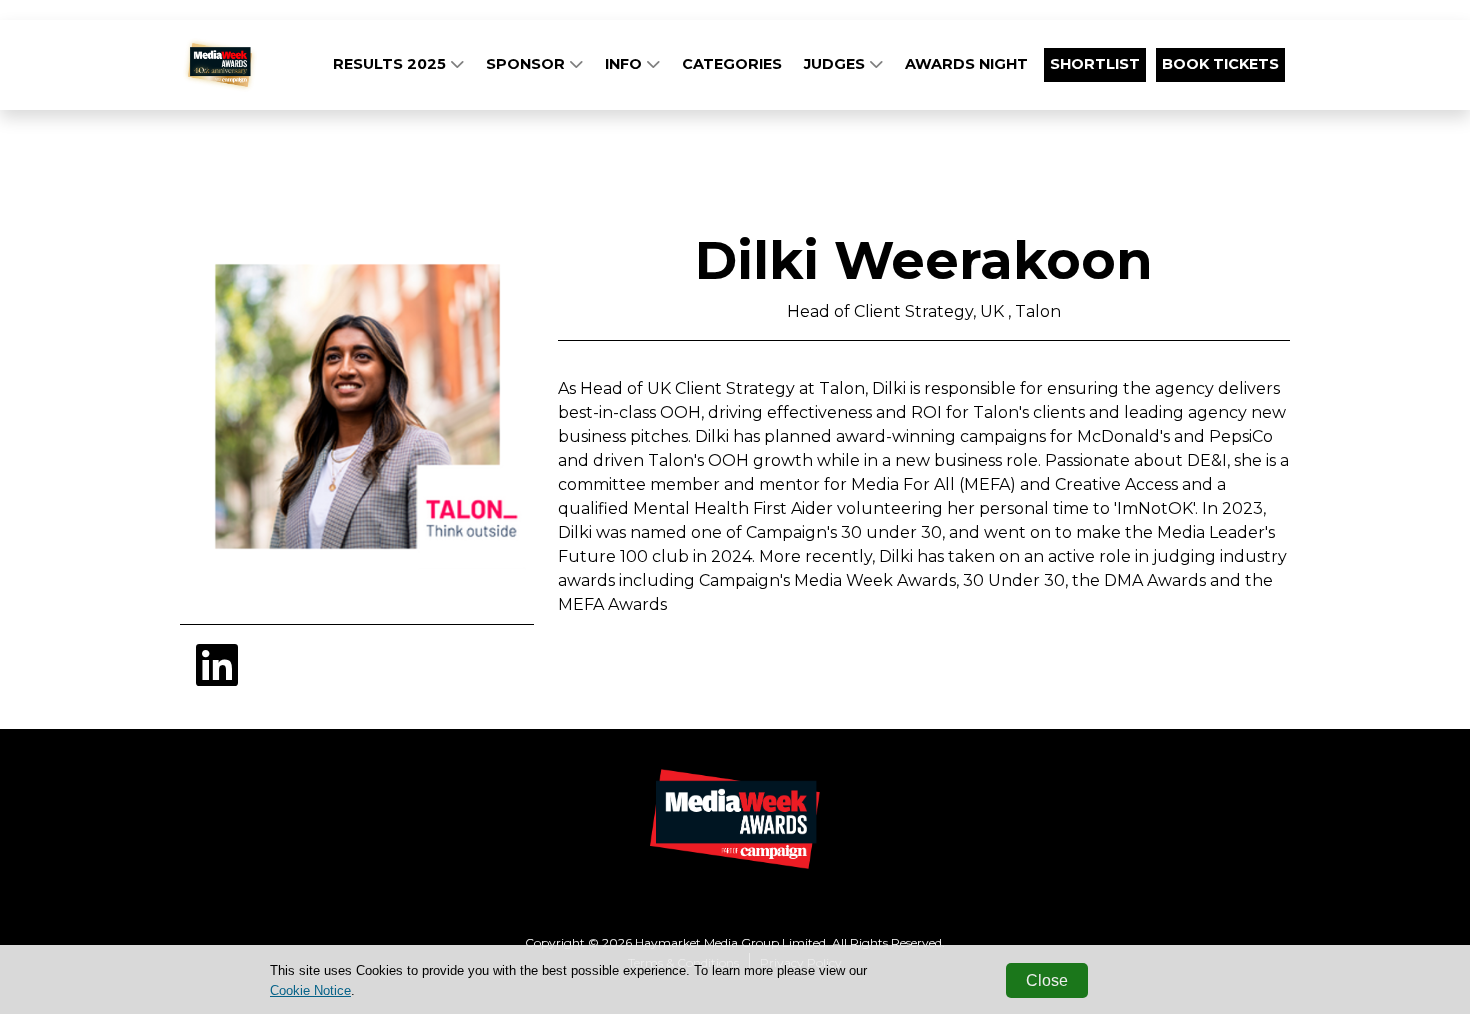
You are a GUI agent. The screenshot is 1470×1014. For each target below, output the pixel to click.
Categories (732, 64)
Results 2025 (391, 64)
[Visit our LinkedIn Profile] (217, 677)
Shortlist (1095, 64)
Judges (836, 64)
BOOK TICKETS (1220, 64)
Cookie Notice (310, 990)
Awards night (966, 64)
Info (625, 64)
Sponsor (527, 64)
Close (1047, 980)
